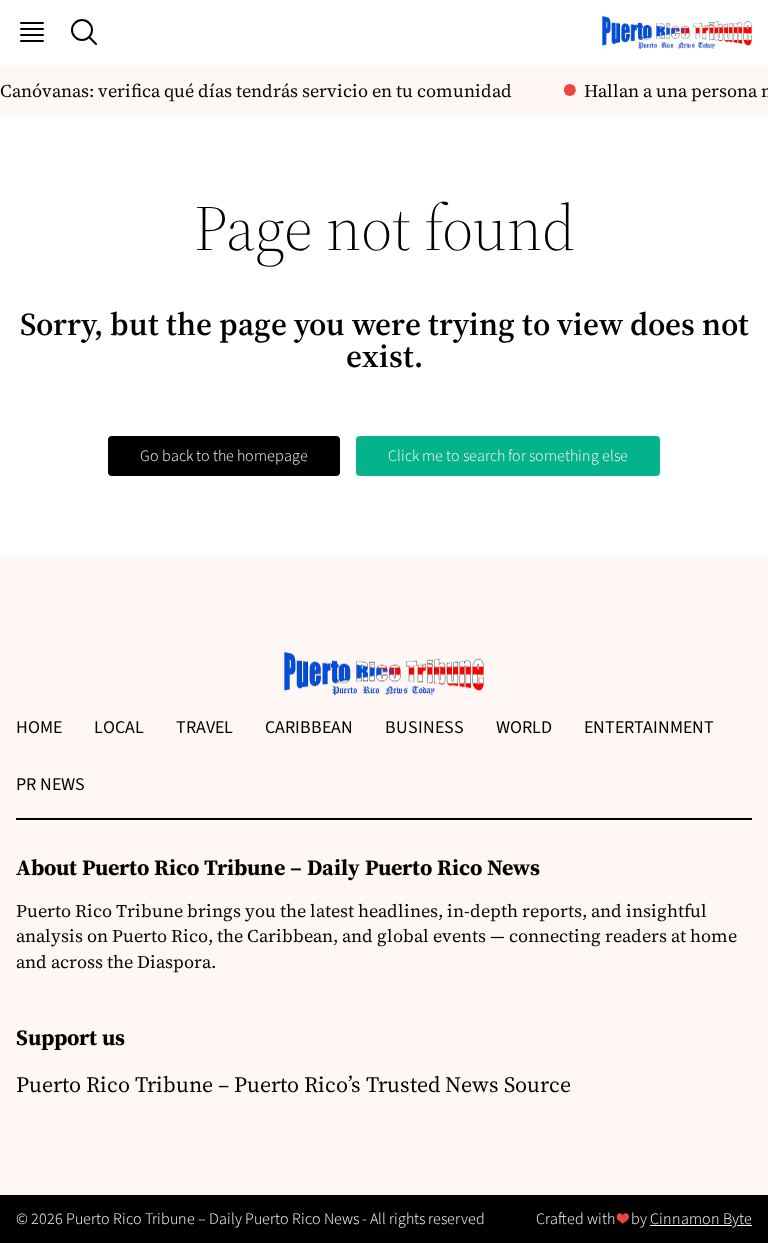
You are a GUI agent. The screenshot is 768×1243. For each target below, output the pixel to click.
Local (119, 727)
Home (39, 727)
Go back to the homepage (224, 456)
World (524, 727)
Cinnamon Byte (701, 1219)
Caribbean (309, 727)
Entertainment (649, 727)
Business (424, 727)
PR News (50, 784)
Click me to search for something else (508, 456)
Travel (204, 727)
